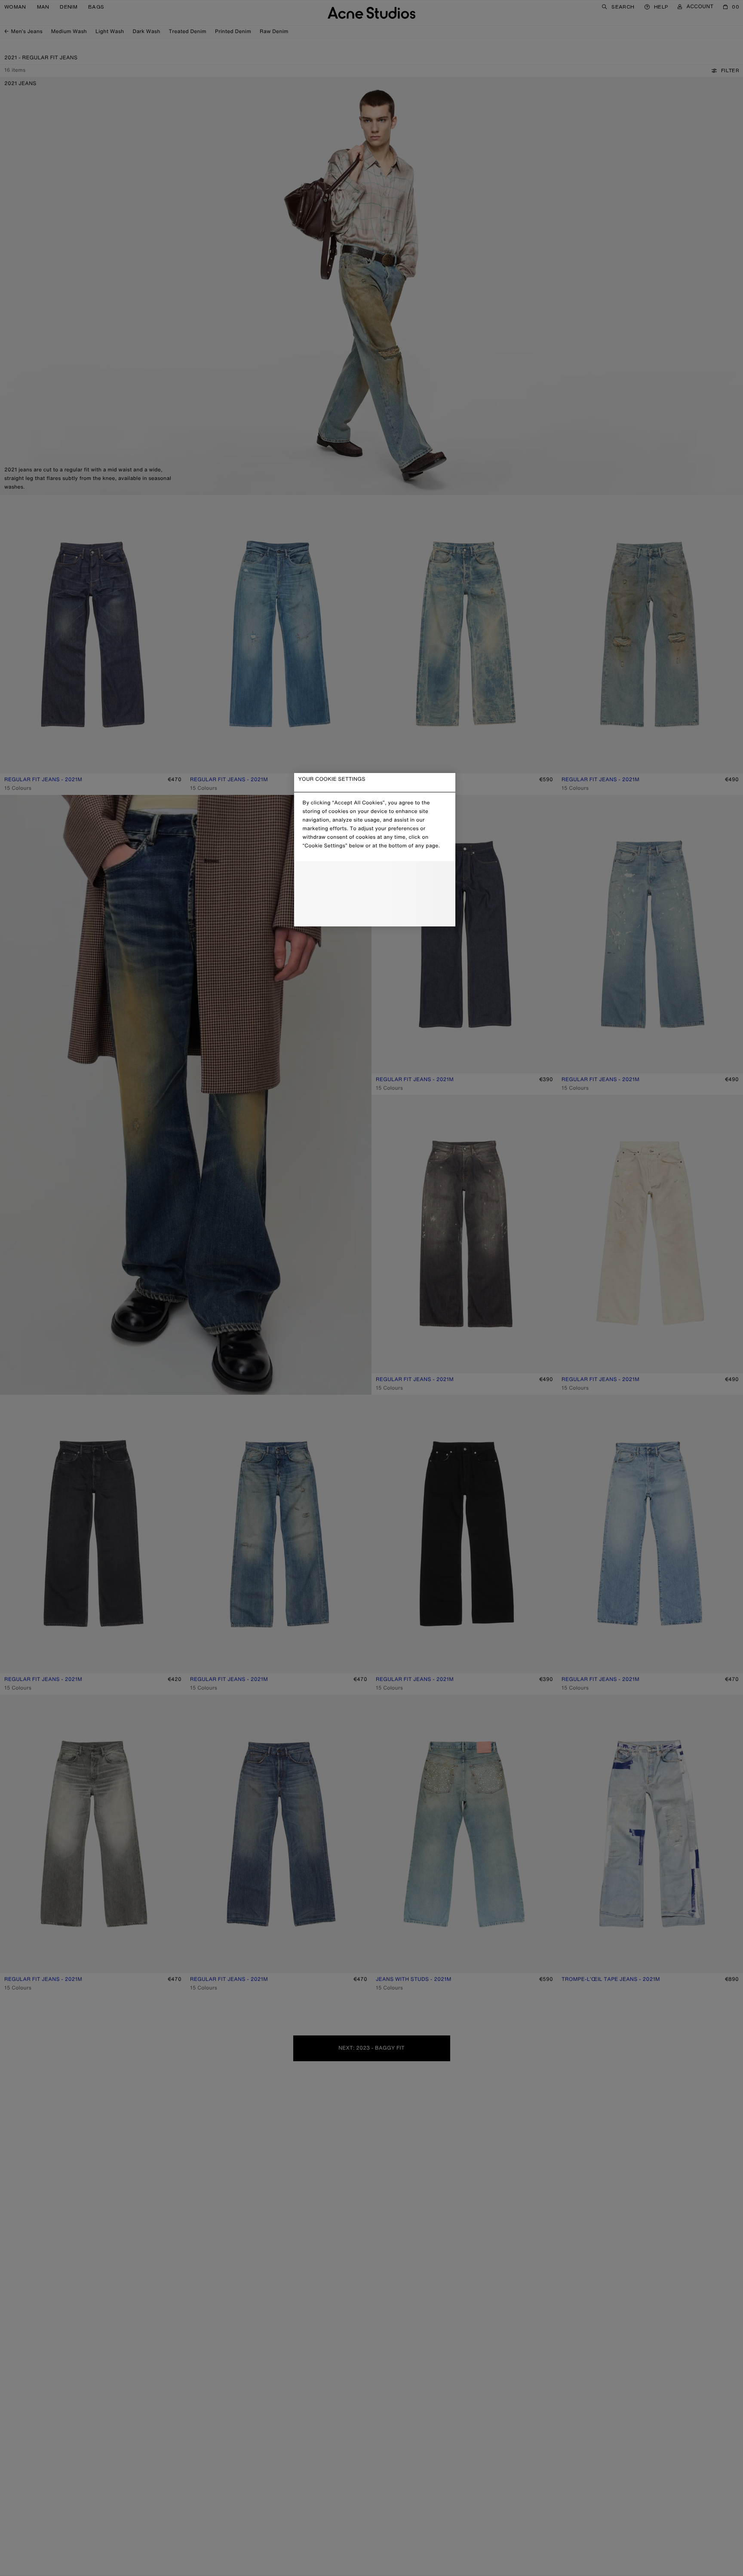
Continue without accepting (372, 895)
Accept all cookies (374, 912)
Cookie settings (375, 875)
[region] (375, 850)
